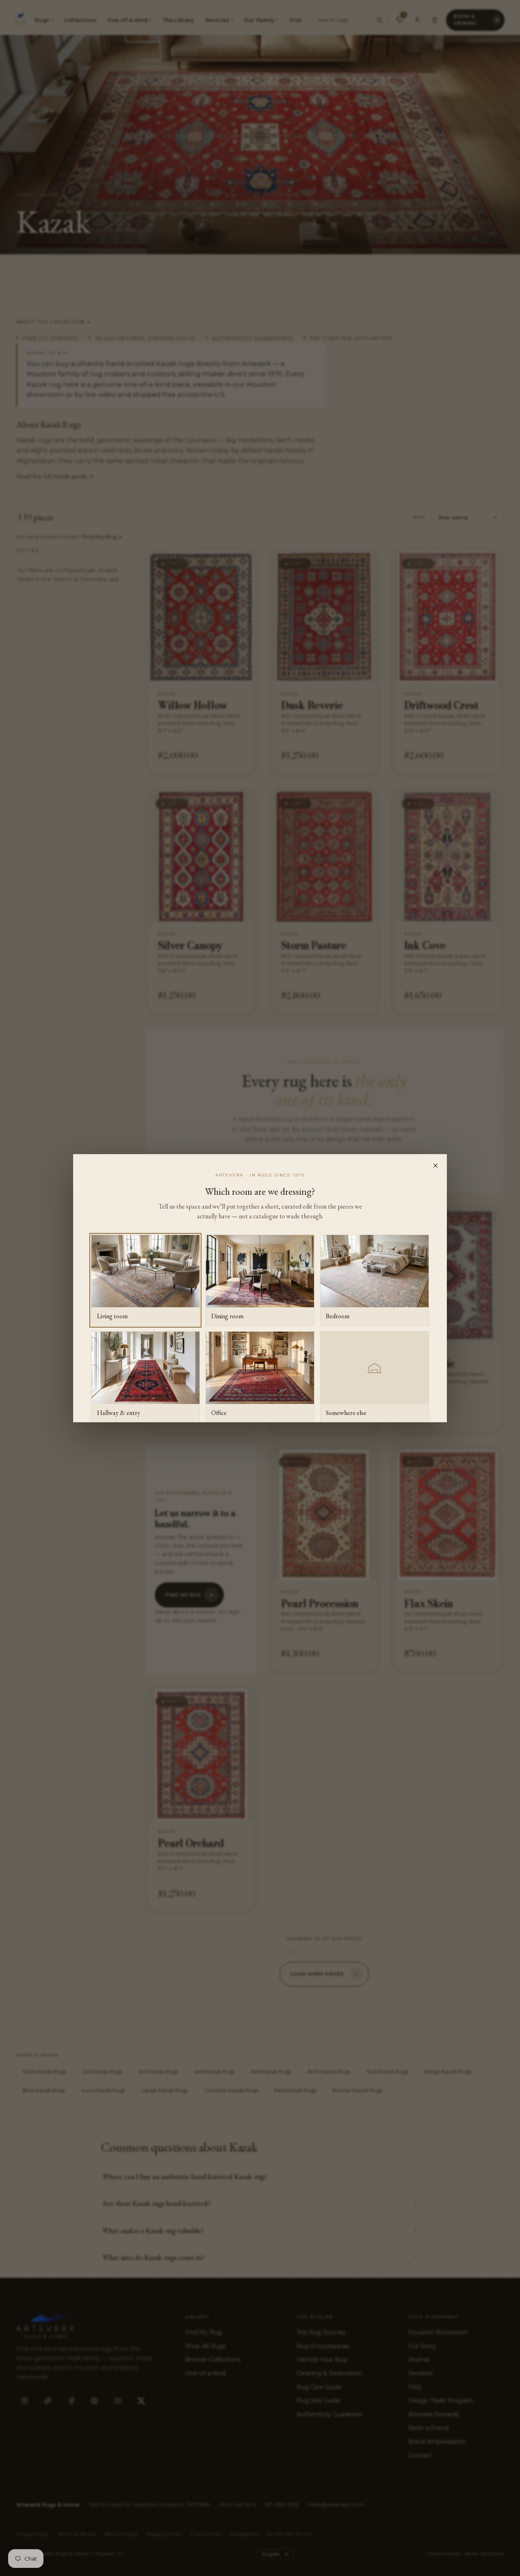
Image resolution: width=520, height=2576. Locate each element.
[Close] (435, 1166)
